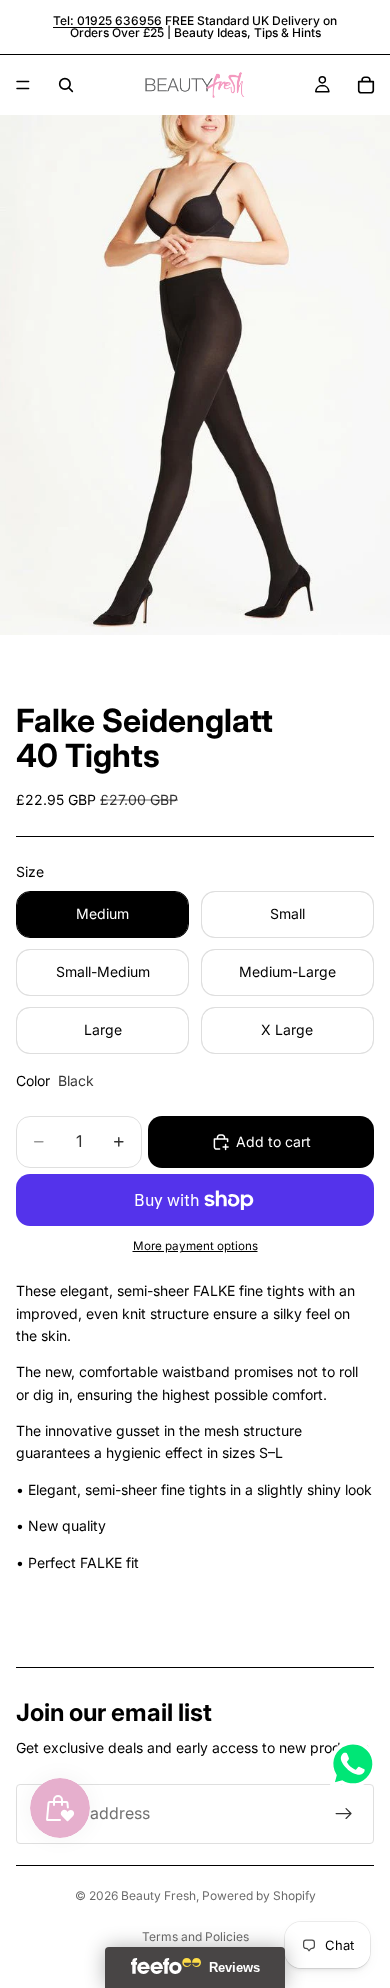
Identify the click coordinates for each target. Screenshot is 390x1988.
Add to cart (273, 1141)
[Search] (66, 85)
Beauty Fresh (158, 1895)
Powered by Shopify (259, 1895)
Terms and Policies (195, 1936)
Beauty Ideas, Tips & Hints (247, 32)
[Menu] (23, 85)
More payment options (195, 1246)
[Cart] (366, 85)
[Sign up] (344, 1814)
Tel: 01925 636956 (107, 20)
